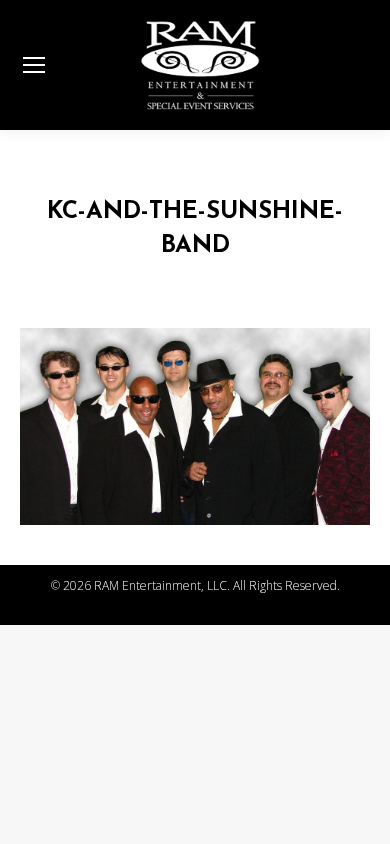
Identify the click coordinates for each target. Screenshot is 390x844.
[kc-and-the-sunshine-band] (195, 427)
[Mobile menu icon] (34, 65)
